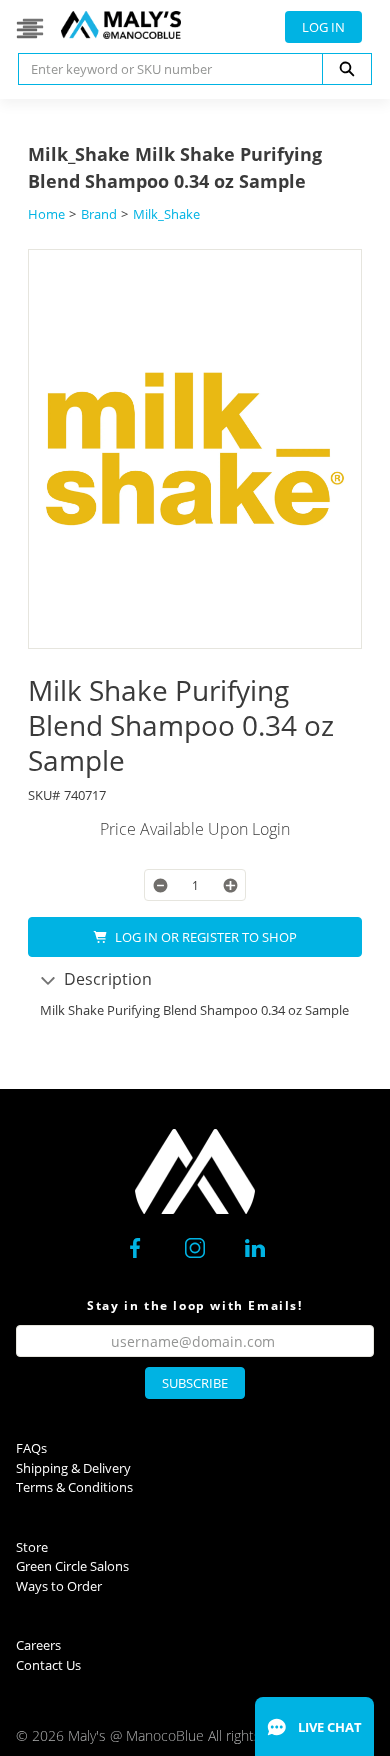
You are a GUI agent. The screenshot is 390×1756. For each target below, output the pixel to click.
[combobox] (162, 69)
